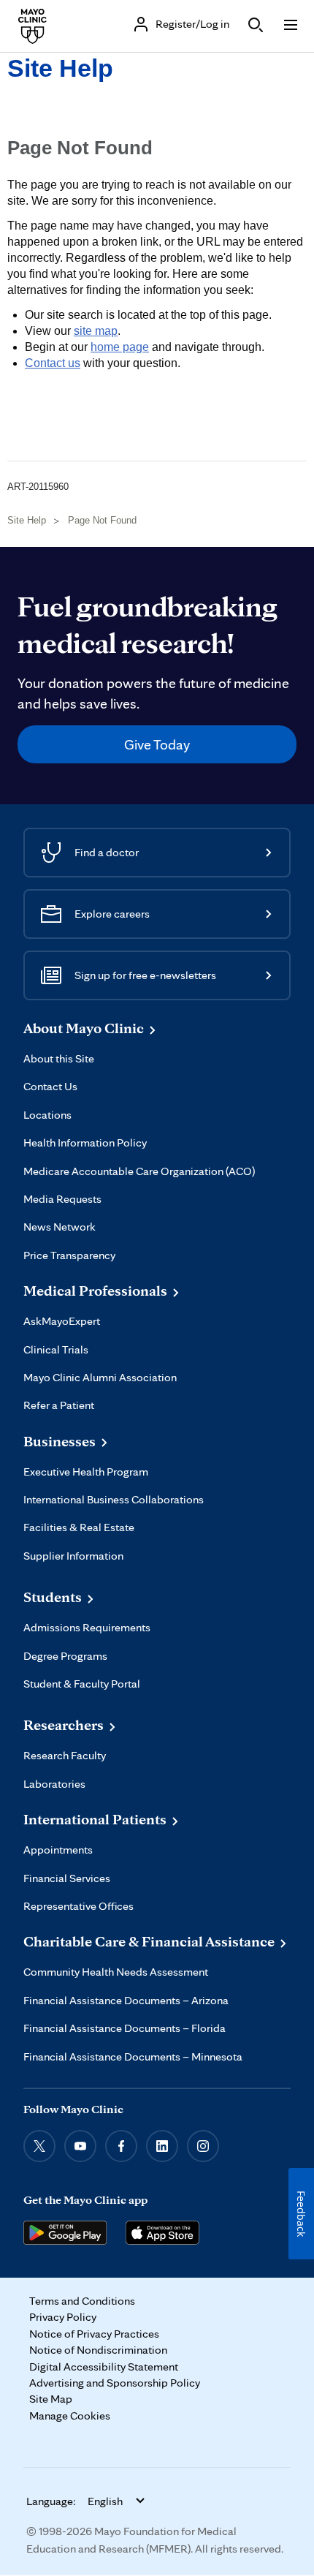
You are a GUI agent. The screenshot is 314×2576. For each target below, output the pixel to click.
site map (96, 331)
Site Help (60, 68)
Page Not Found (102, 520)
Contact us (53, 363)
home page (120, 347)
